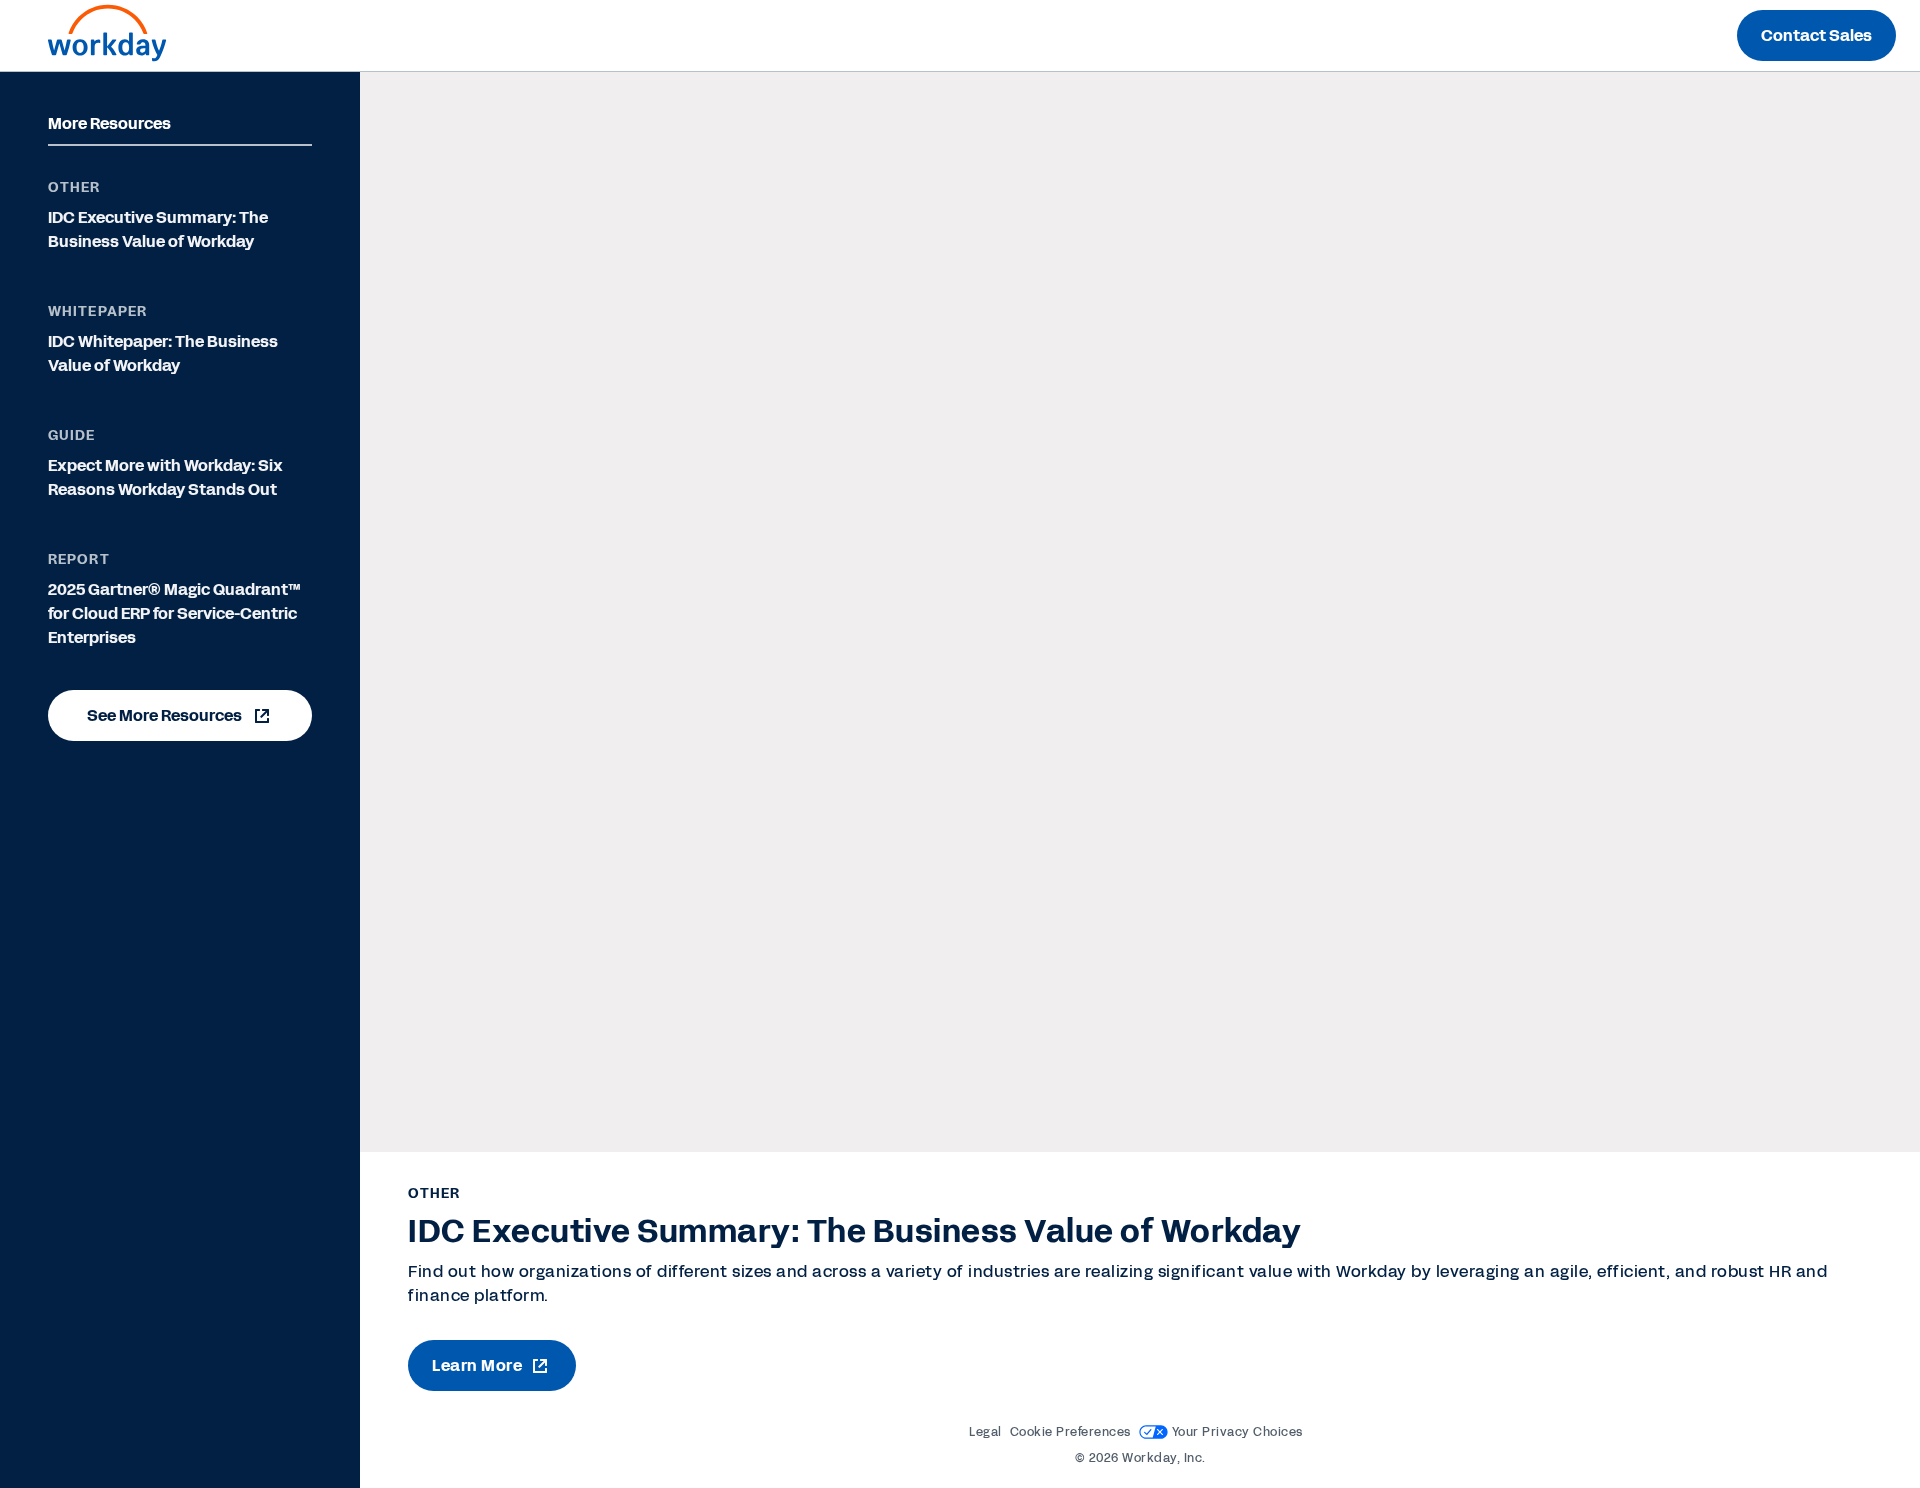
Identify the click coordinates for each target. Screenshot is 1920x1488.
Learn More (477, 1365)
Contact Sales (1816, 35)
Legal (985, 1432)
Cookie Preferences (1070, 1432)
